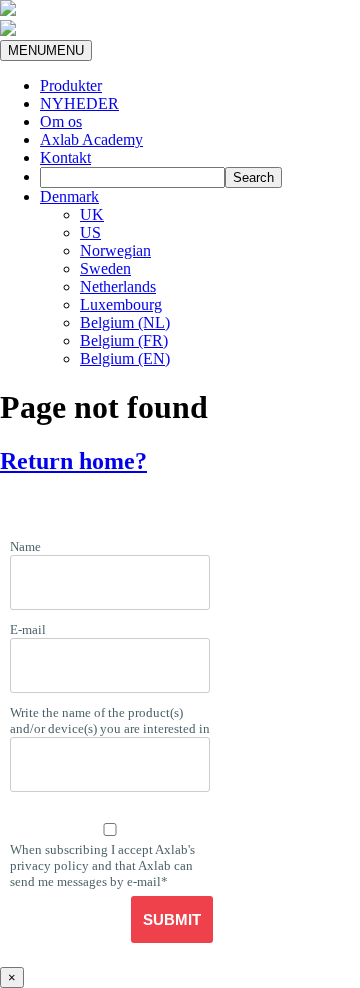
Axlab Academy (91, 139)
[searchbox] (132, 177)
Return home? (73, 461)
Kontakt (65, 157)
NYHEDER (79, 103)
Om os (61, 121)
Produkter (71, 85)
